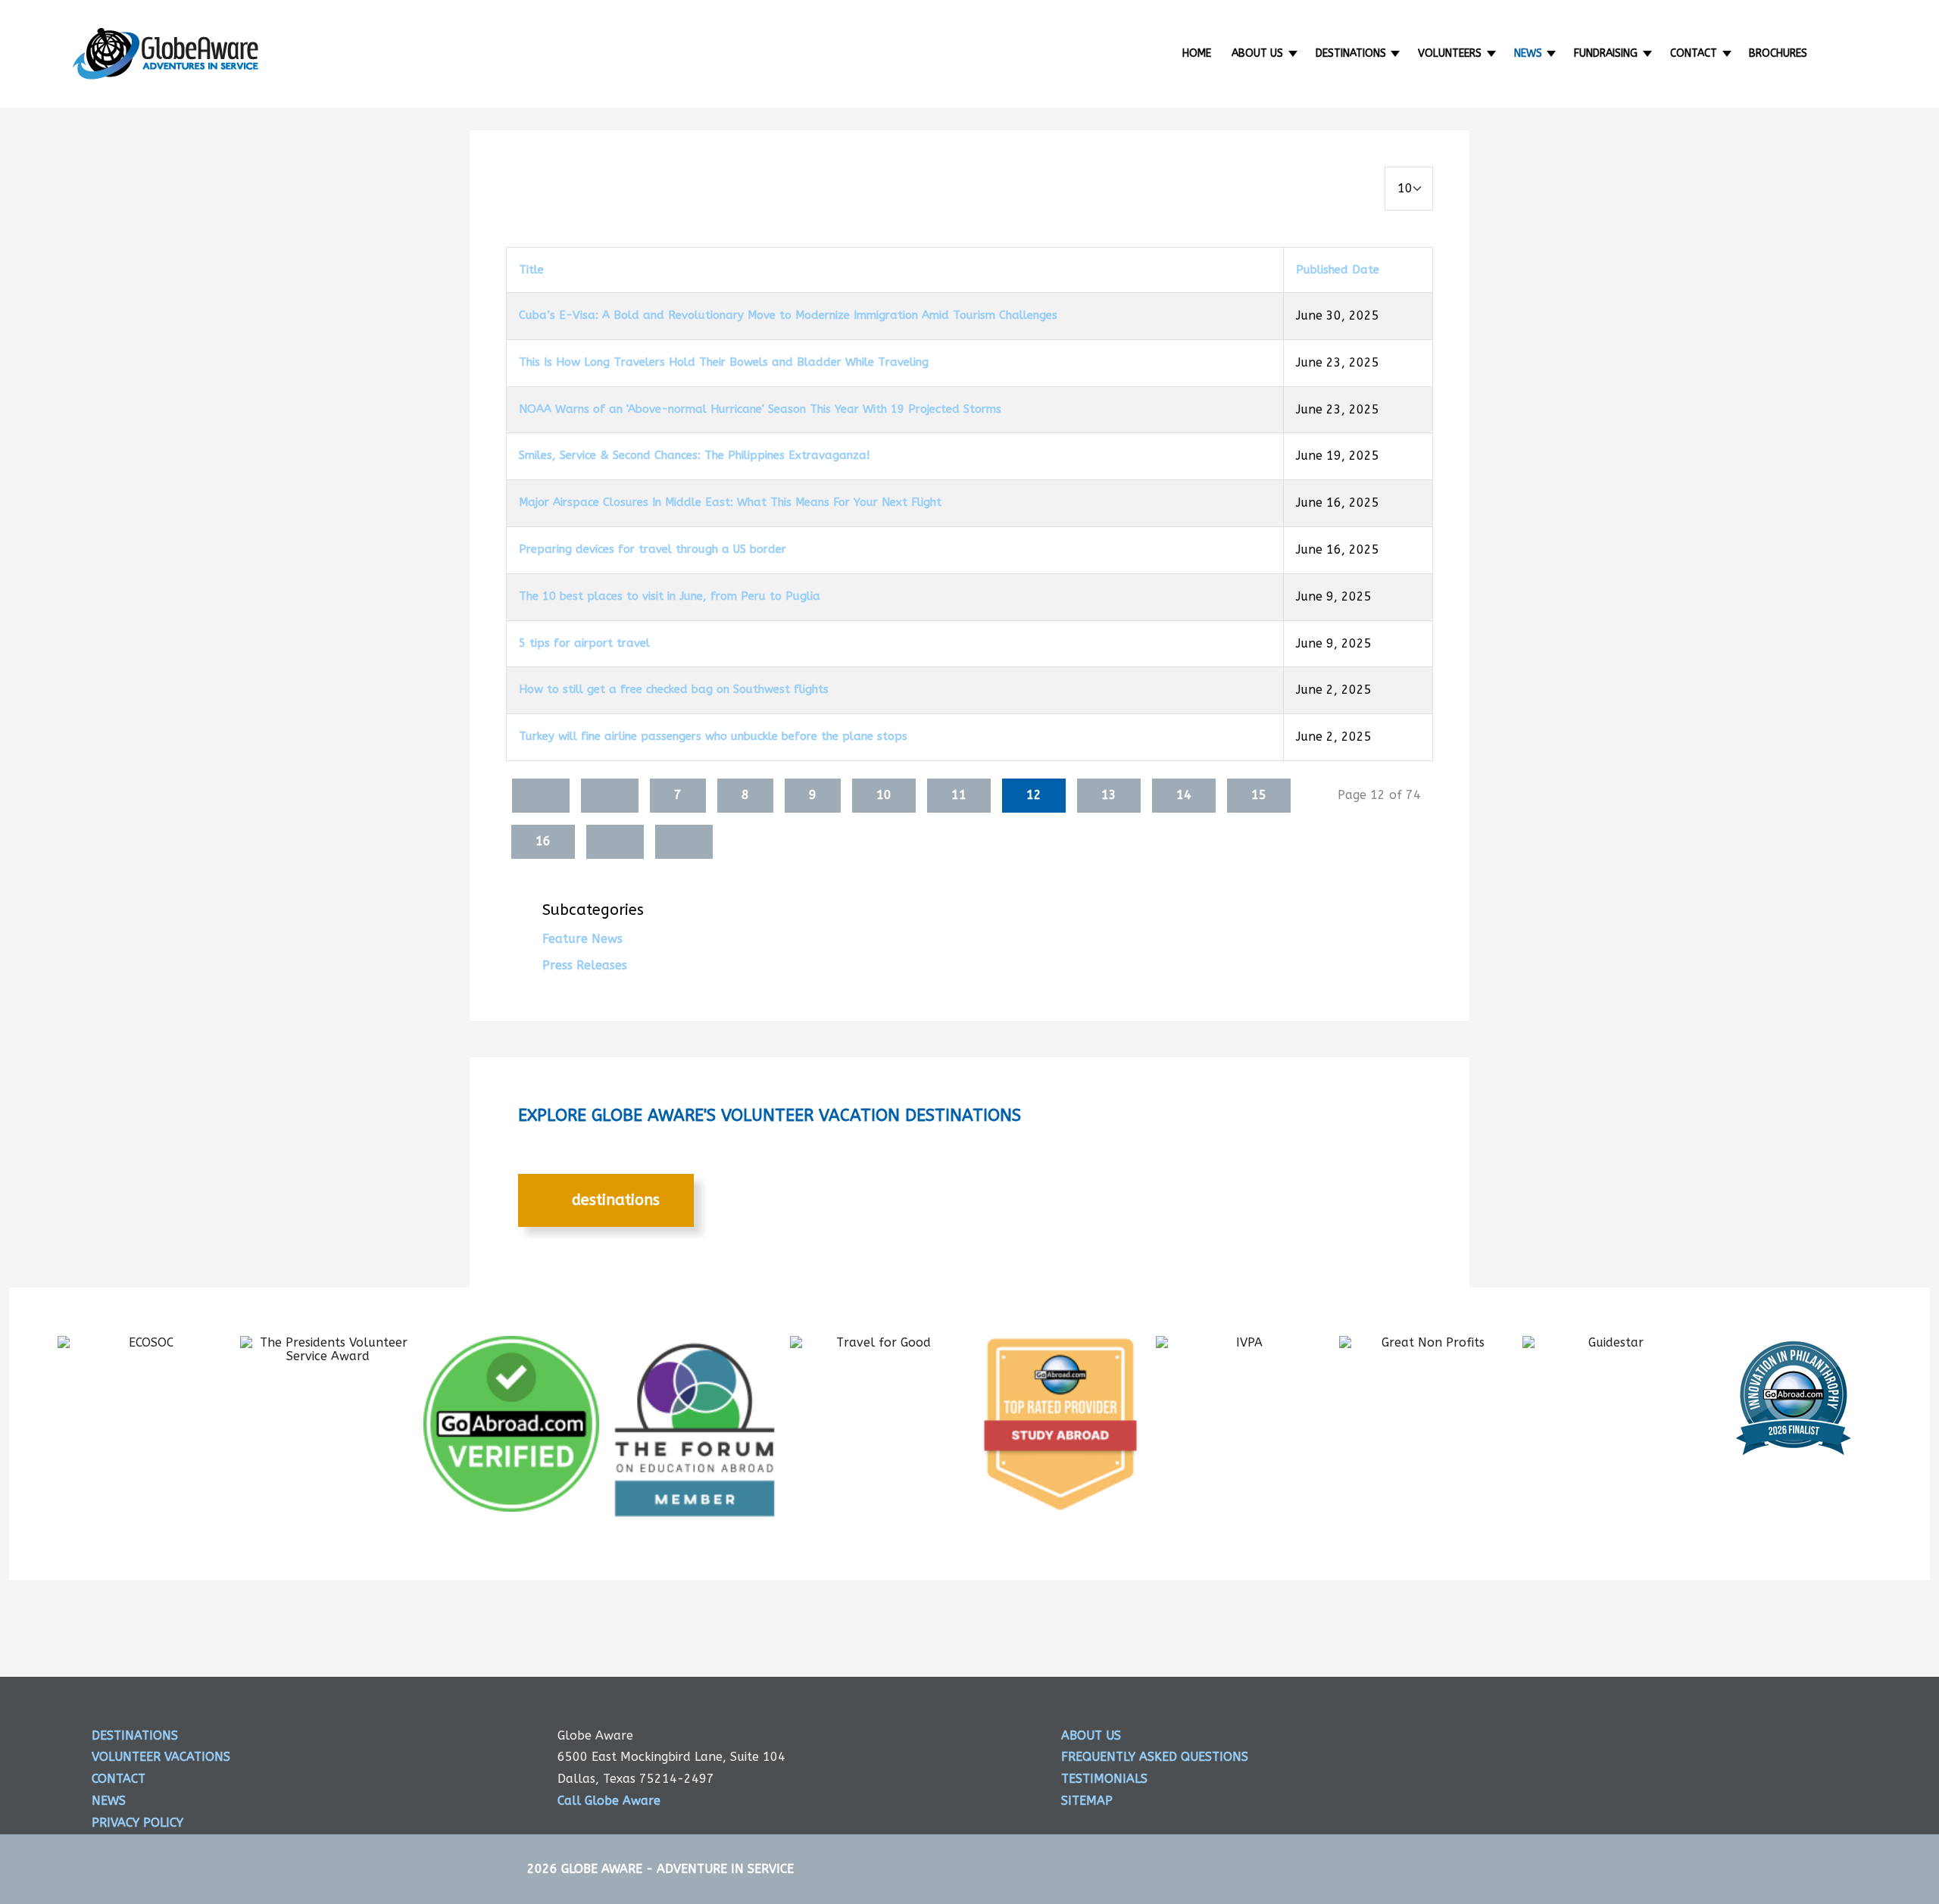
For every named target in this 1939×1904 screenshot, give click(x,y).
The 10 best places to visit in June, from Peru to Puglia (670, 596)
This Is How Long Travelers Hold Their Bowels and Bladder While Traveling (724, 362)
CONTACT (119, 1779)
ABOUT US (1091, 1735)
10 (884, 795)
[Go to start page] (541, 796)
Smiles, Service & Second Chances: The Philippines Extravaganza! (694, 455)
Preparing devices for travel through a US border (653, 549)
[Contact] (1728, 53)
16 (543, 841)
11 (959, 795)
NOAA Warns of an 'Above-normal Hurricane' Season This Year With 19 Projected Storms (760, 409)
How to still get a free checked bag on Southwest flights (674, 689)
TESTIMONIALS (1104, 1779)
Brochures (1778, 53)
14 (1184, 795)
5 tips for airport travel (584, 643)
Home (1197, 53)
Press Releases (585, 965)
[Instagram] (1668, 1749)
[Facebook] (1551, 1749)
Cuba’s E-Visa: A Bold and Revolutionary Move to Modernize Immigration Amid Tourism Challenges (788, 315)
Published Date (1338, 270)
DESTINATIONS (614, 1200)
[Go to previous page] (610, 796)
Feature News (582, 939)
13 (1109, 795)
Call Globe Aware (609, 1801)
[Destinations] (1397, 53)
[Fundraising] (1649, 53)
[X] (1610, 1749)
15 (1259, 795)
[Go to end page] (684, 842)
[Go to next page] (615, 842)
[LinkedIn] (1726, 1749)
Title (531, 270)
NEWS (109, 1801)
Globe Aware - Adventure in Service (678, 1869)
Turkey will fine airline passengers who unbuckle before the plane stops (713, 736)
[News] (1553, 53)
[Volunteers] (1492, 53)
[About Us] (1294, 53)
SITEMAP (1087, 1801)
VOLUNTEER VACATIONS (161, 1757)
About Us (1257, 53)
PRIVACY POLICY (137, 1823)
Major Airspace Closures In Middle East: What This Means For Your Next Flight (730, 502)
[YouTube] (1784, 1749)
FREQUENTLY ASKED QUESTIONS (1155, 1757)
